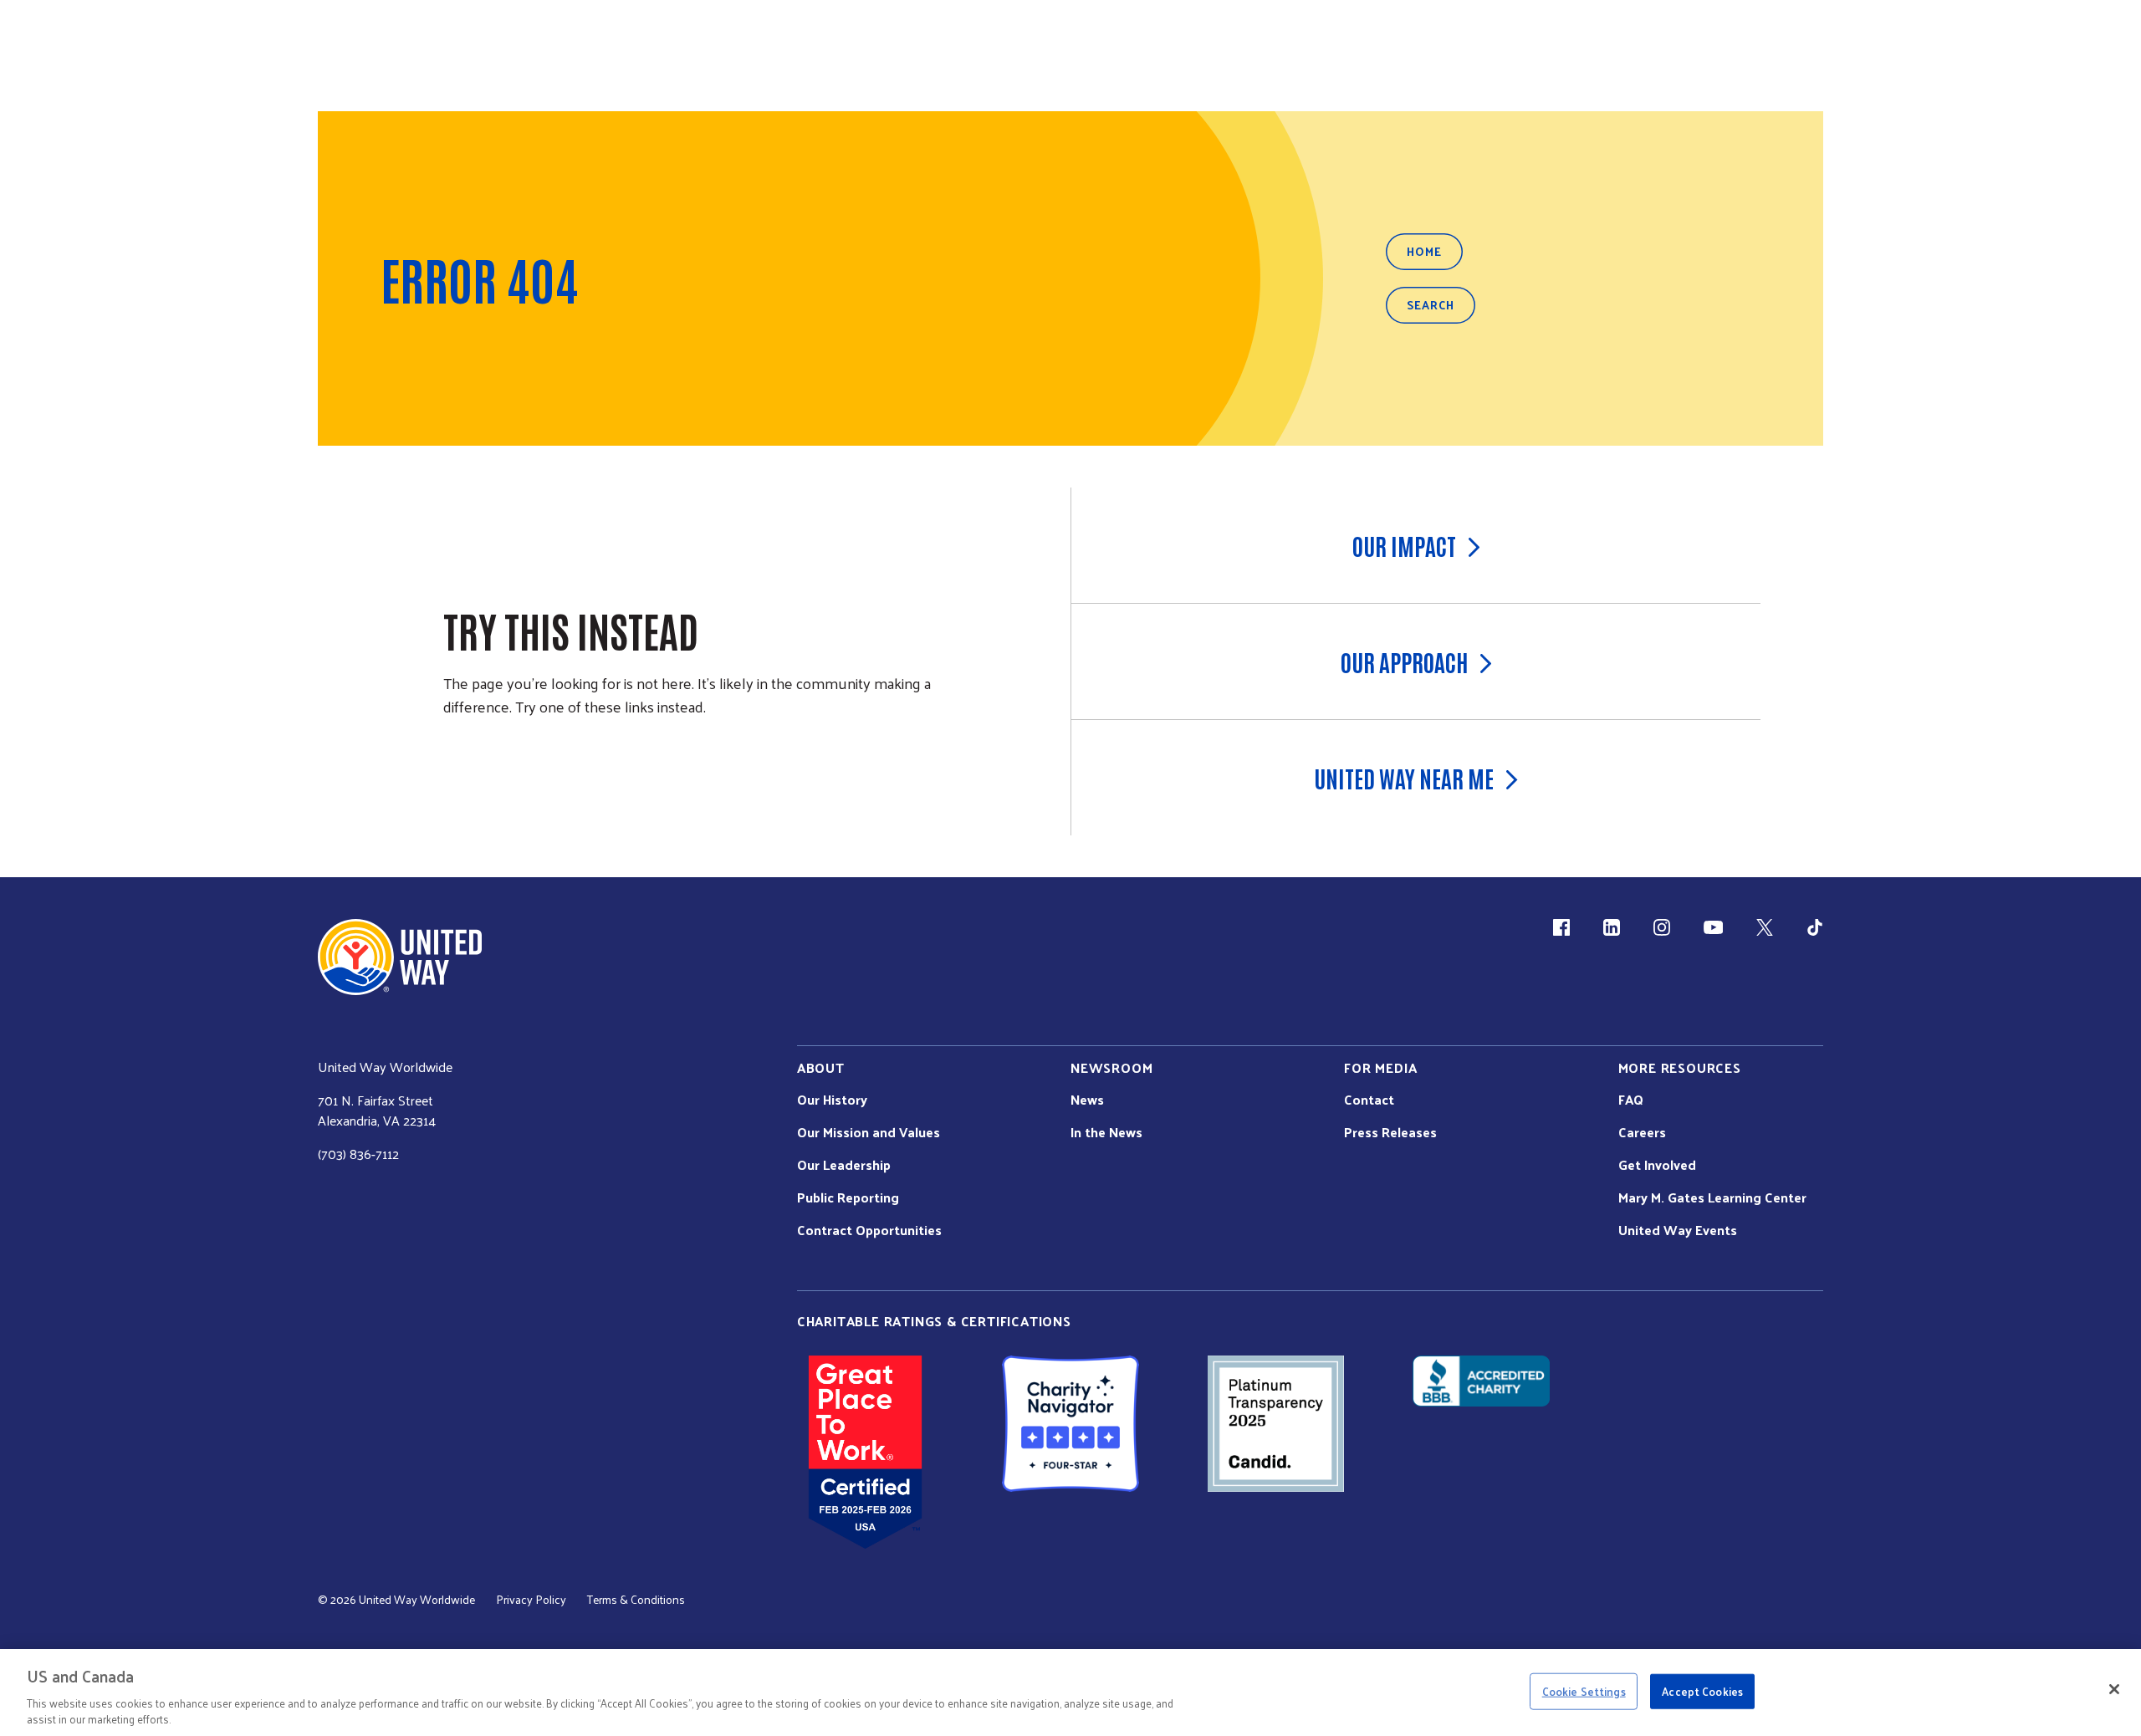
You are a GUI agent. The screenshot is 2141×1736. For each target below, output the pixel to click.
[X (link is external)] (1765, 927)
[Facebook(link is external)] (1561, 927)
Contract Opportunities (869, 1230)
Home (1424, 251)
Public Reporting (848, 1197)
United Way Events (1678, 1230)
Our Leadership (844, 1165)
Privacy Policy (531, 1600)
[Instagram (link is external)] (1662, 927)
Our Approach (1404, 661)
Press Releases (1390, 1132)
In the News (1106, 1132)
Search (1431, 305)
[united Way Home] (400, 957)
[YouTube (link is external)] (1713, 927)
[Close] (2114, 1689)
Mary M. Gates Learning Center (1712, 1197)
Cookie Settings (1584, 1691)
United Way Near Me (1404, 778)
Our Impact (1404, 545)
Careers (1642, 1132)
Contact (1369, 1100)
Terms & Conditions (636, 1600)
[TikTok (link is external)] (1815, 927)
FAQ (1631, 1100)
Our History (832, 1100)
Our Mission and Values (869, 1132)
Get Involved (1657, 1165)
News (1087, 1100)
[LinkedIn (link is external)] (1612, 927)
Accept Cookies (1702, 1691)
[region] (1070, 1693)
